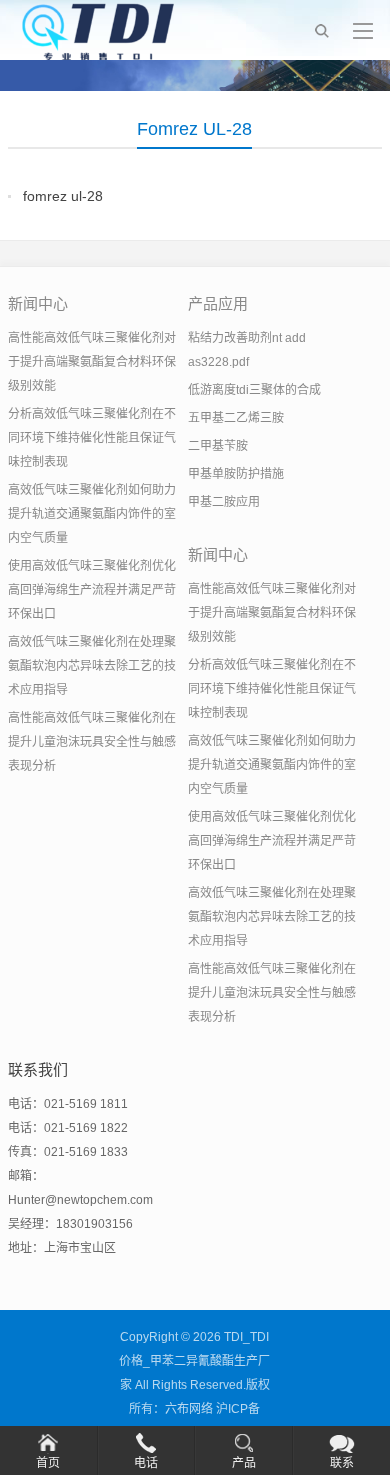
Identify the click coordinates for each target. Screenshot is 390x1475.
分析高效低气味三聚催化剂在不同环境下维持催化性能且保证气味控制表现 (92, 438)
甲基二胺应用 (224, 502)
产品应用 (218, 303)
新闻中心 (38, 303)
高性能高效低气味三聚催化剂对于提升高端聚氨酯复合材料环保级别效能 (92, 362)
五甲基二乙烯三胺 (236, 418)
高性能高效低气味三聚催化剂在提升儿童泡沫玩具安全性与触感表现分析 (92, 742)
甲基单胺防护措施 (236, 474)
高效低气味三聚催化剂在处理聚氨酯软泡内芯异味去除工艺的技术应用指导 (92, 666)
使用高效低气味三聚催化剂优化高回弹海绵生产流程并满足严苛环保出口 (92, 590)
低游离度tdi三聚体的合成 (254, 390)
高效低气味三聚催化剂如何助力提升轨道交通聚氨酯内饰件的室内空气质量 (92, 514)
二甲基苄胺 (218, 446)
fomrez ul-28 (63, 196)
